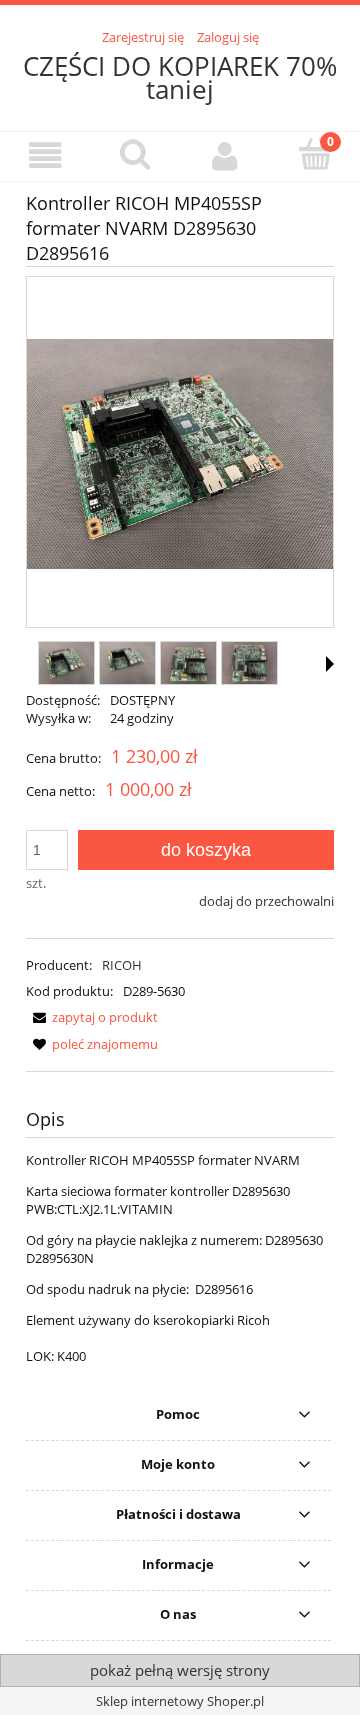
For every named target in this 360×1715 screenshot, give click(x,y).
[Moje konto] (225, 155)
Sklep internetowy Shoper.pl (180, 1701)
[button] (45, 155)
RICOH (122, 965)
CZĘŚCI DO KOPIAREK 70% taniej (180, 77)
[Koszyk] (315, 154)
